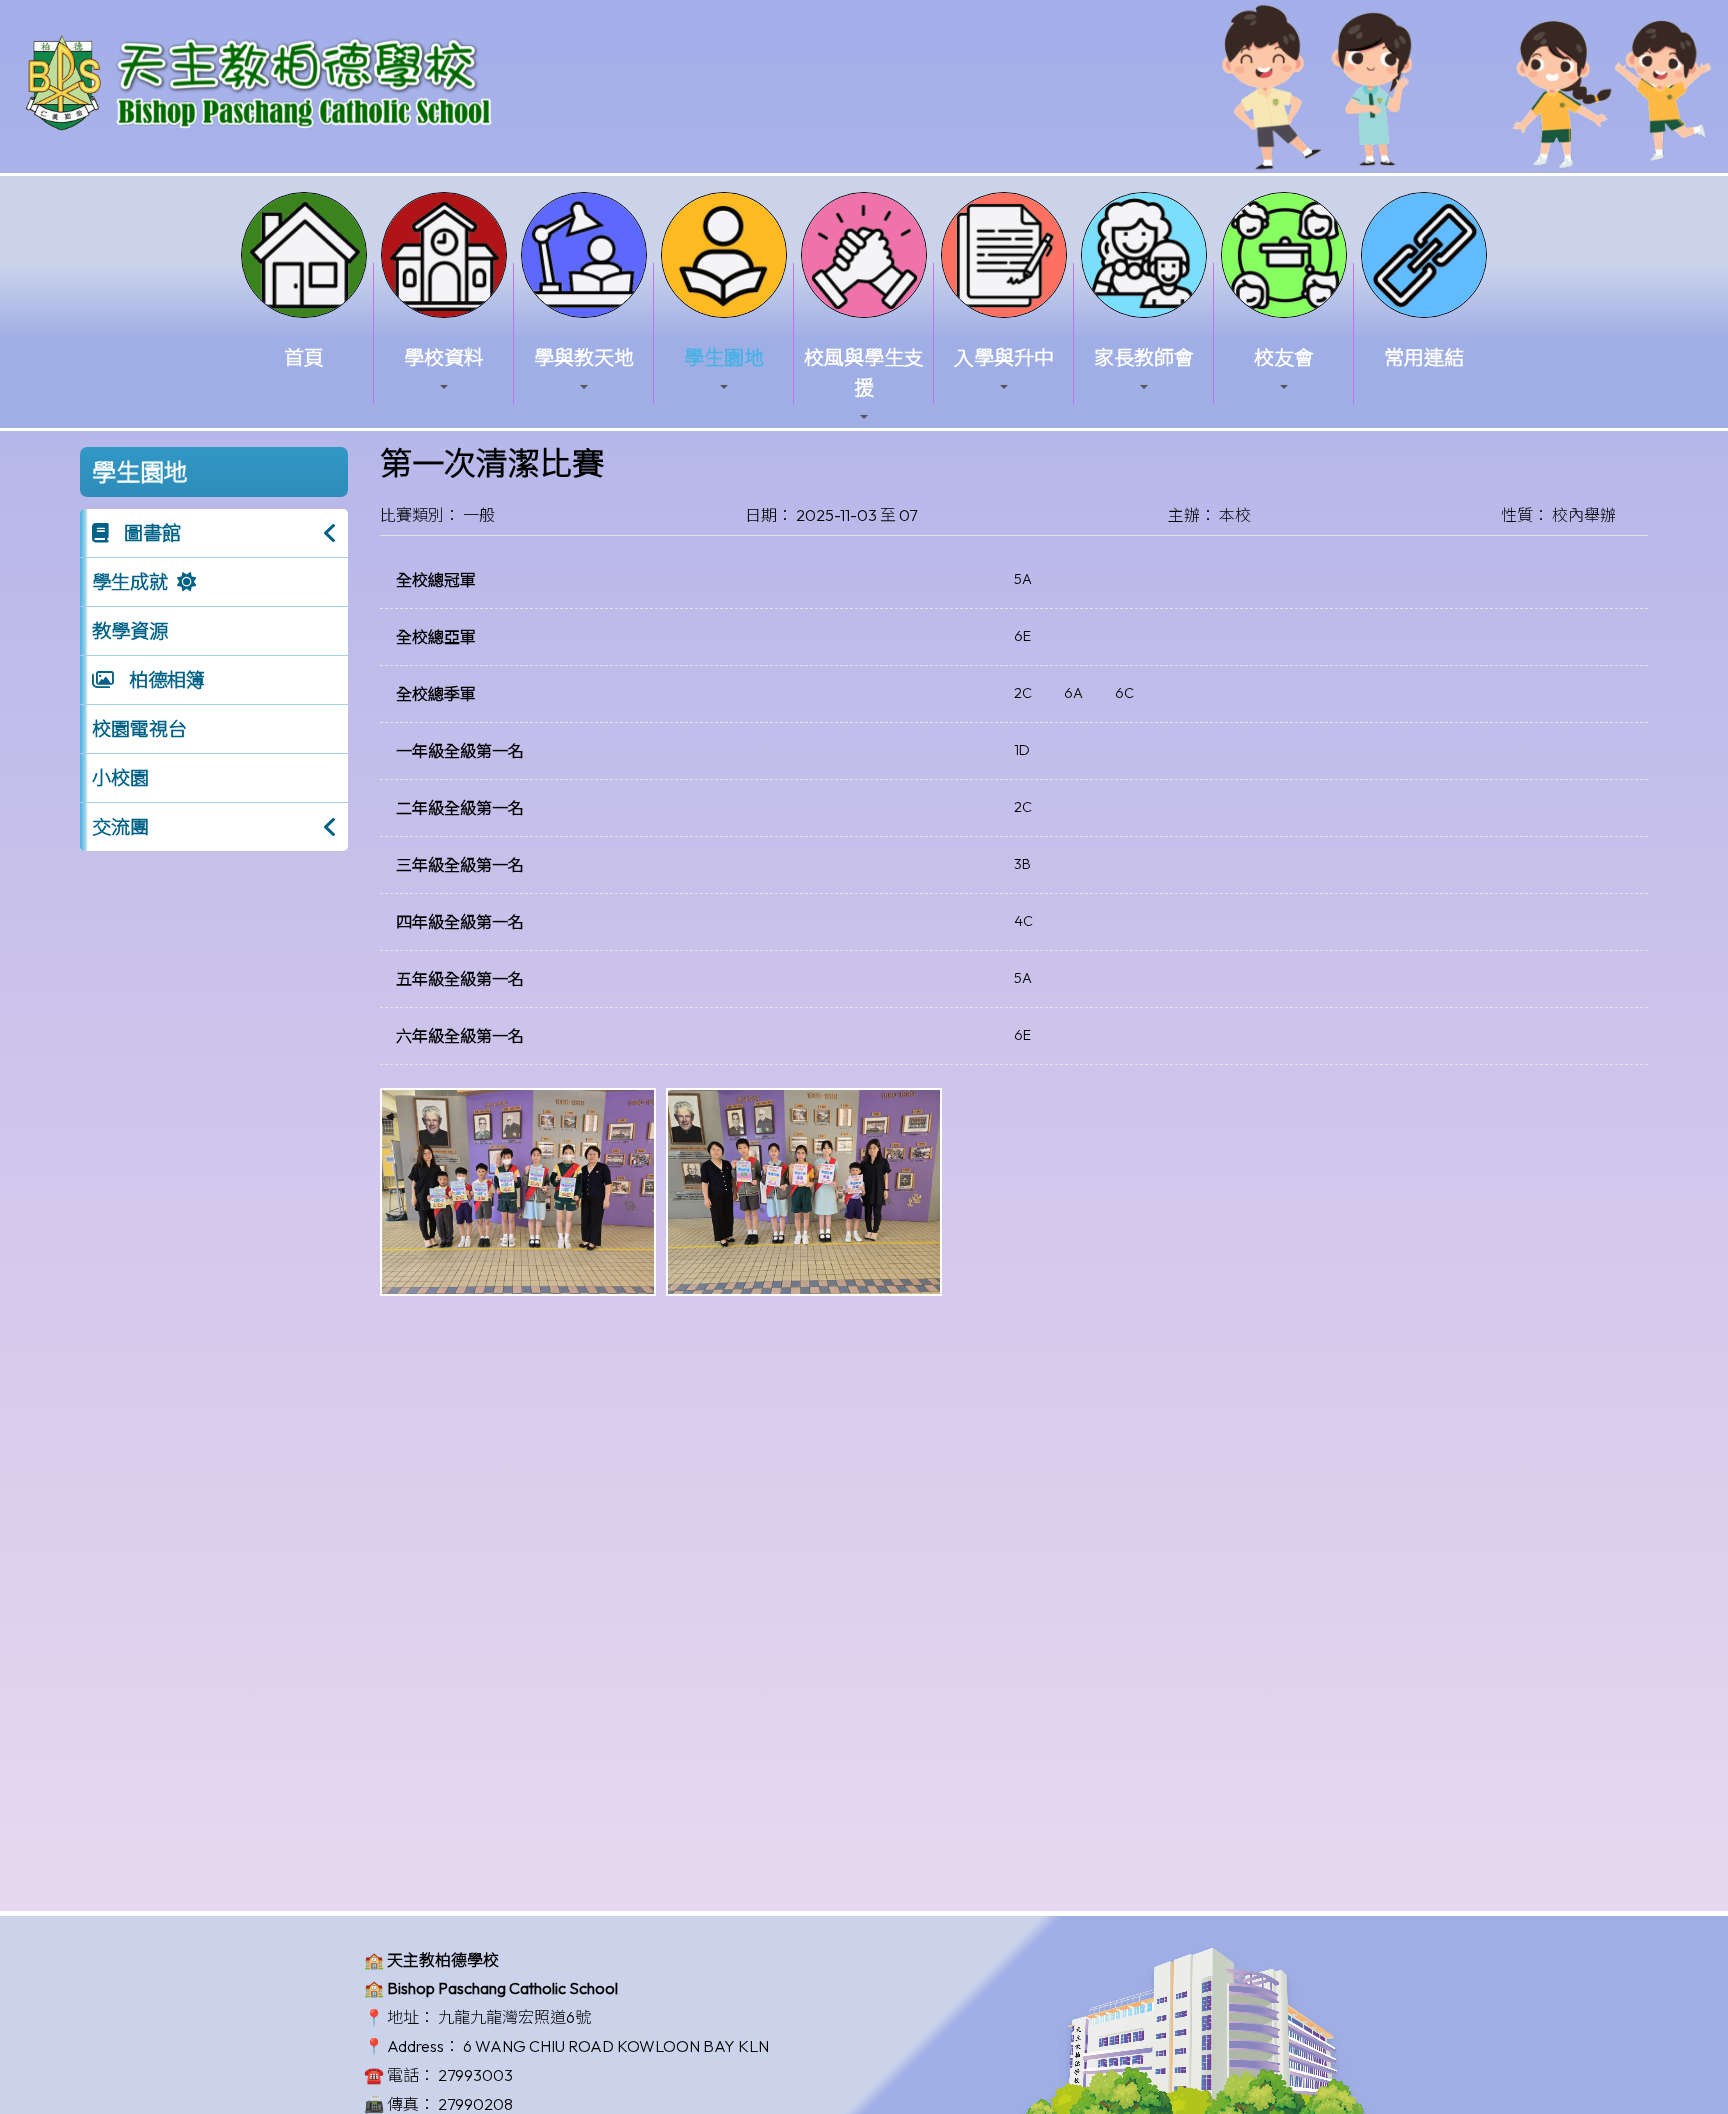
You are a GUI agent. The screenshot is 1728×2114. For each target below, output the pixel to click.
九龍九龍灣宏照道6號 (514, 2017)
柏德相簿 (165, 680)
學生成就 (130, 582)
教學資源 (130, 631)
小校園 (120, 778)
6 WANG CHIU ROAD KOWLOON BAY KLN (616, 2046)
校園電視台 (139, 729)
